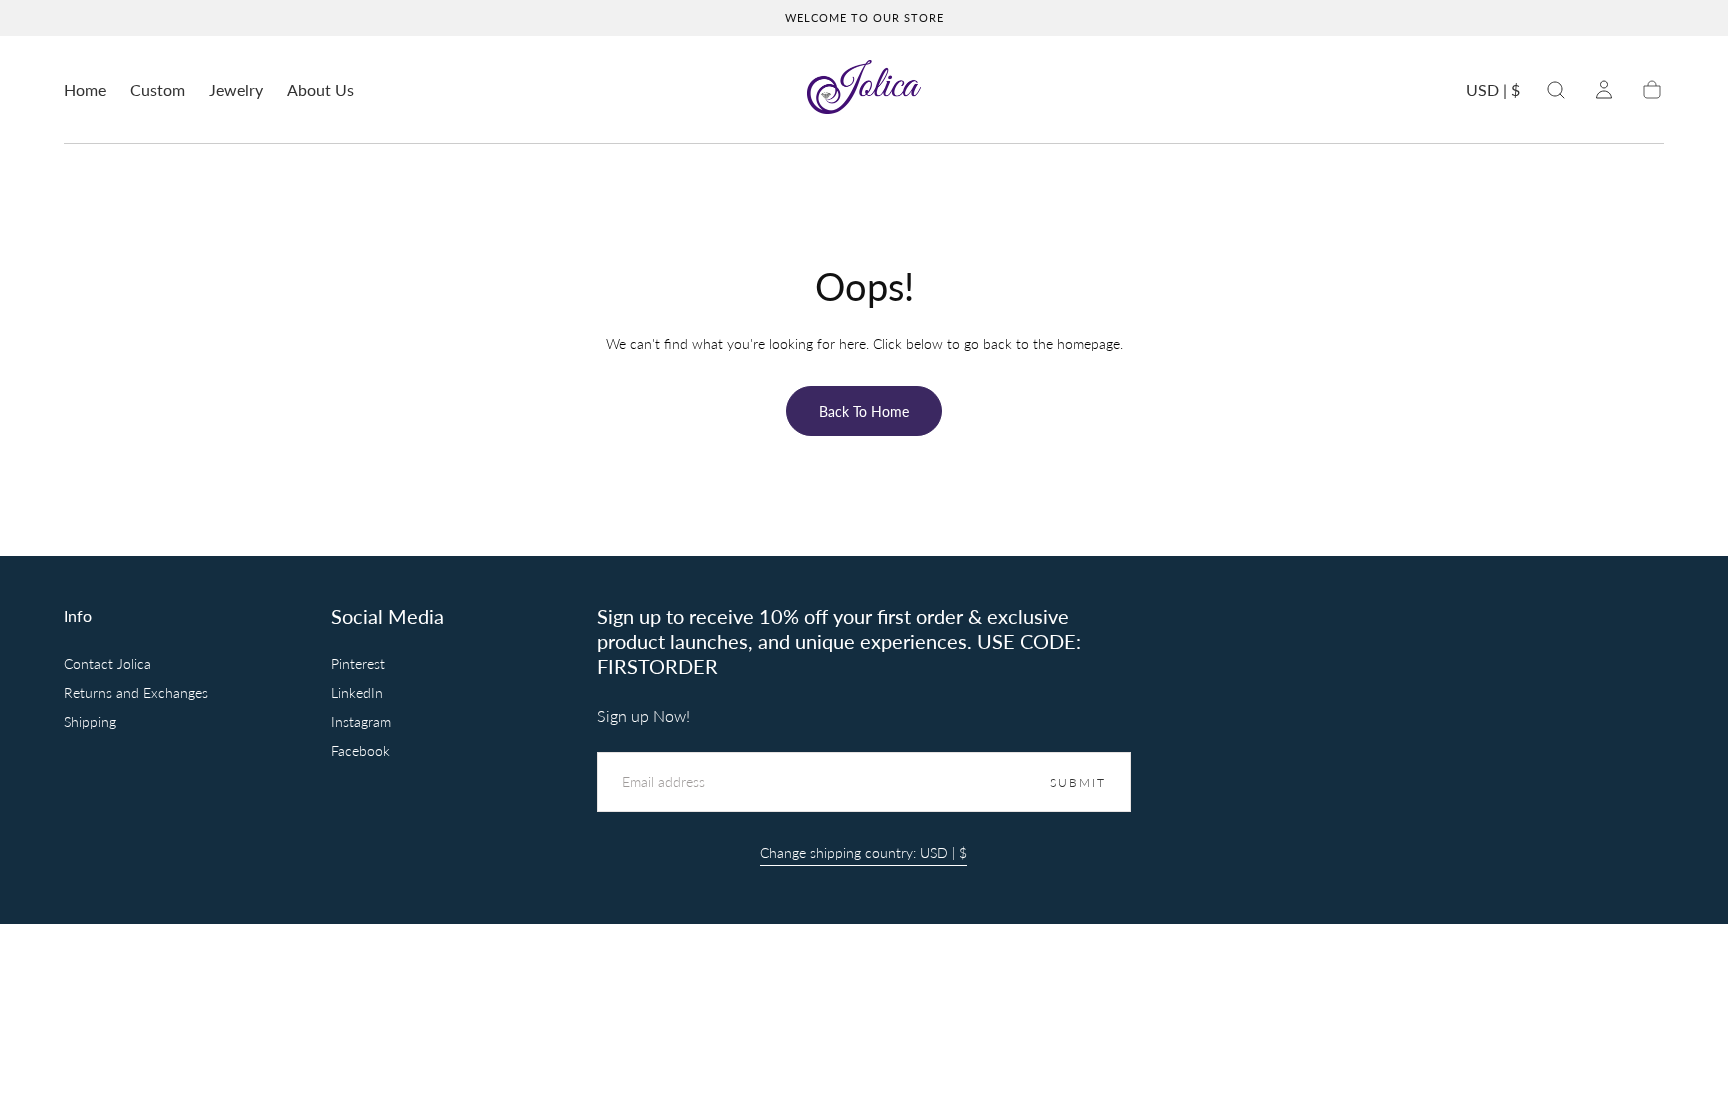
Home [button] (85, 90)
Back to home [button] (864, 411)
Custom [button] (157, 90)
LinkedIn (357, 693)
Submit (1078, 782)
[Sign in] (1604, 90)
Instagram (361, 722)
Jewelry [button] (236, 90)
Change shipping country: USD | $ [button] (863, 853)
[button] (1493, 93)
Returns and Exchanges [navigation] (136, 692)
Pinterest (358, 664)
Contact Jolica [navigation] (107, 663)
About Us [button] (320, 90)
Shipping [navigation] (90, 721)
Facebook (360, 751)
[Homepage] (864, 90)
